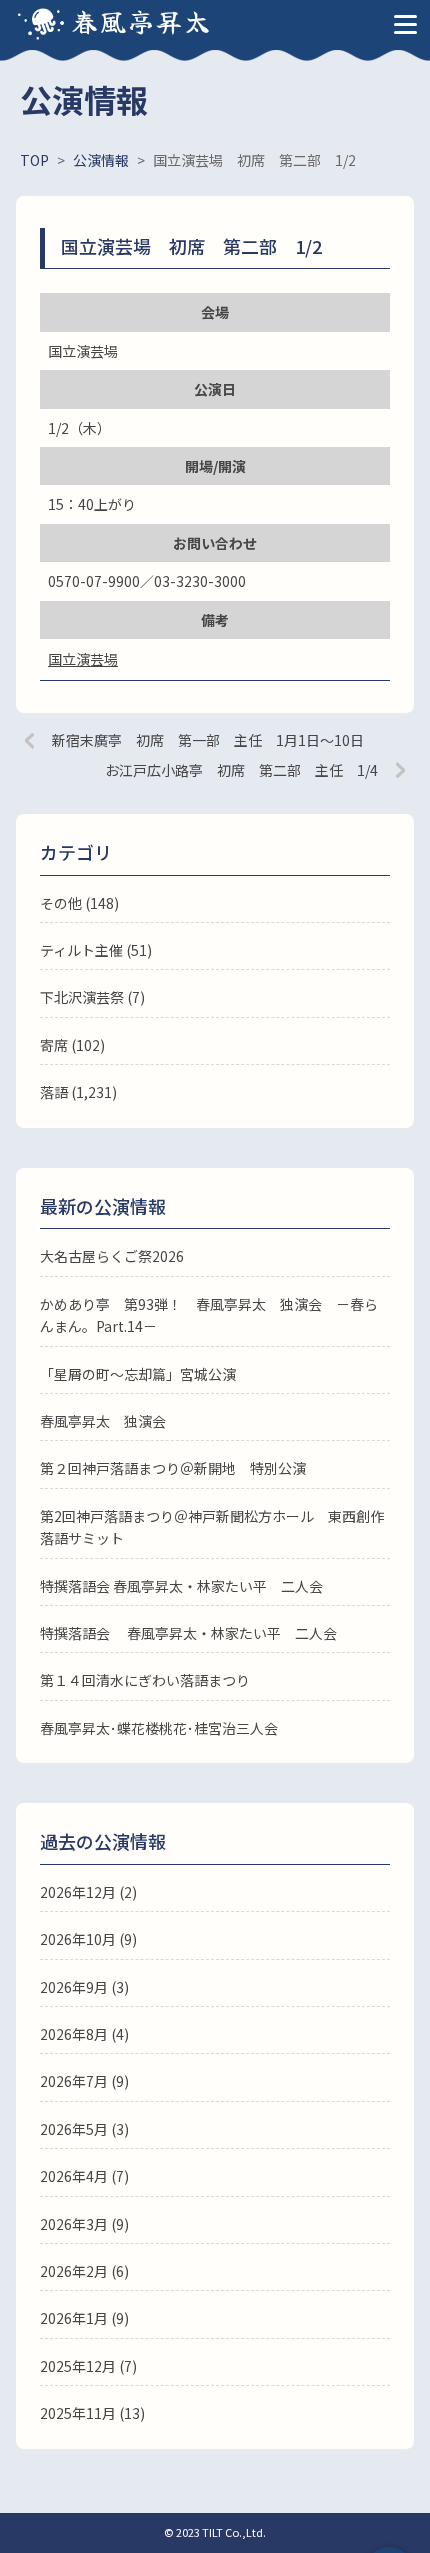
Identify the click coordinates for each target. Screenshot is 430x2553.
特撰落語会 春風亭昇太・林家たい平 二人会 (181, 1586)
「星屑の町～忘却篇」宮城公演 (138, 1374)
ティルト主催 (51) (96, 950)
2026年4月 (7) (84, 2176)
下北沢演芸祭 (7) (92, 997)
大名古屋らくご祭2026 (112, 1256)
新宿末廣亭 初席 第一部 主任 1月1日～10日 (208, 740)
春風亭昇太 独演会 (103, 1421)
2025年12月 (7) (88, 2366)
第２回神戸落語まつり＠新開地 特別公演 (173, 1468)
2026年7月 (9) (84, 2081)
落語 (54, 1092)
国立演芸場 (83, 659)
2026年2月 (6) (84, 2271)
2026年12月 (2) (88, 1892)
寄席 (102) (72, 1045)
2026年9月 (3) (84, 1987)
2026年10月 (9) (88, 1939)
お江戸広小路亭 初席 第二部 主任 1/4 (241, 770)
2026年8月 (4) (84, 2034)
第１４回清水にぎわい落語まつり (145, 1680)
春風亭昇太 (142, 20)
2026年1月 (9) (84, 2318)
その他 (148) (79, 903)
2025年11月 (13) (92, 2413)
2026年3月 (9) (84, 2224)
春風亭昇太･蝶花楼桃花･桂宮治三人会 (159, 1728)
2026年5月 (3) (84, 2129)
